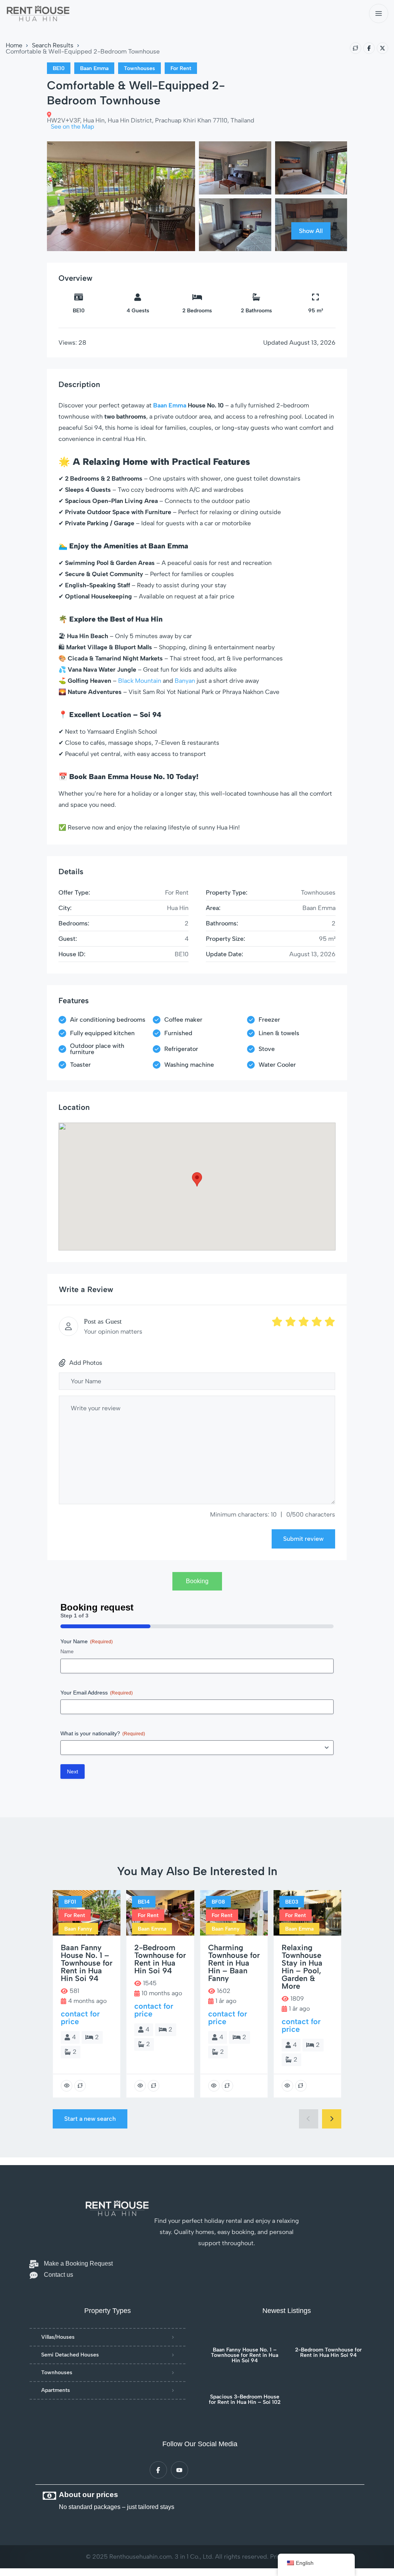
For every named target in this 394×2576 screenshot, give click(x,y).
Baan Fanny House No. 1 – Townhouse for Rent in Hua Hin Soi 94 (245, 2355)
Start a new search (90, 2119)
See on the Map (73, 127)
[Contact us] (34, 2275)
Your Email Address (97, 1693)
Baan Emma (170, 405)
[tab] (197, 1581)
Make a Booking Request (78, 2263)
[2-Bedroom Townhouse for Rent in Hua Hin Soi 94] (328, 2336)
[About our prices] (49, 2496)
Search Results (53, 45)
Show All (311, 231)
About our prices (88, 2495)
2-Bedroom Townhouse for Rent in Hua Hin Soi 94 (328, 2353)
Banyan (185, 681)
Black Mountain (140, 681)
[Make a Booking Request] (34, 2264)
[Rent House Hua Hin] (38, 14)
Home (14, 45)
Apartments (56, 2390)
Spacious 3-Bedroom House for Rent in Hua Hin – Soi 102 (245, 2400)
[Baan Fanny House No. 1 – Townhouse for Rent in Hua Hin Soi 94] (245, 2336)
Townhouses (57, 2372)
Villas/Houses (58, 2337)
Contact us (58, 2275)
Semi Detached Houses (70, 2355)
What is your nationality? (103, 1733)
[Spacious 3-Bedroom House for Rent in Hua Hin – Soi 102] (245, 2383)
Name (67, 1652)
